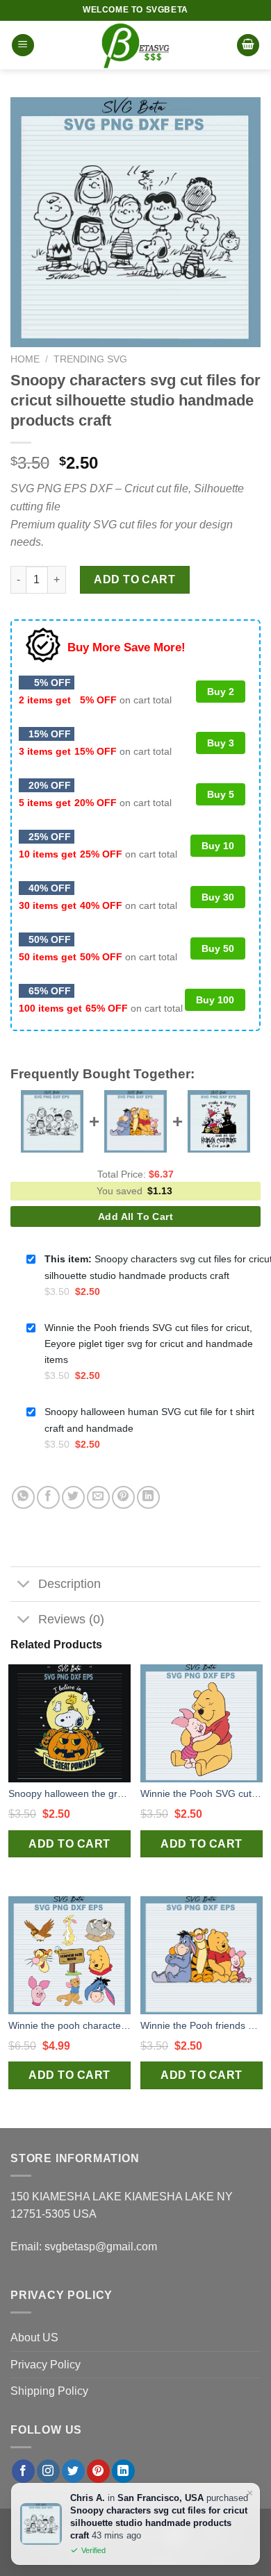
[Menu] (23, 45)
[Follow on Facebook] (23, 2471)
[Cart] (248, 45)
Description (69, 1584)
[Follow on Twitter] (73, 2471)
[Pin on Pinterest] (123, 1497)
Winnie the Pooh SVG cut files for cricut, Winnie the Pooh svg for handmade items (202, 1793)
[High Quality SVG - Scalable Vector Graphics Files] (135, 45)
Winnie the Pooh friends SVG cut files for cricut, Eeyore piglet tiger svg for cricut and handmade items (202, 2025)
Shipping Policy (49, 2391)
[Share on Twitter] (73, 1497)
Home (25, 359)
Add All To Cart (135, 1216)
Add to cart (134, 579)
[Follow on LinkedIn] (123, 2471)
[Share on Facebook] (48, 1497)
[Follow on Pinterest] (98, 2471)
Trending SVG (90, 359)
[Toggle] (24, 1586)
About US (34, 2337)
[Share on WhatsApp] (23, 1497)
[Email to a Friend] (98, 1497)
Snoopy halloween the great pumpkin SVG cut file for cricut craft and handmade (69, 1793)
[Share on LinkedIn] (148, 1497)
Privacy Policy (46, 2365)
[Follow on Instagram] (48, 2471)
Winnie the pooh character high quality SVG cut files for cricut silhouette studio (69, 2025)
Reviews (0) (71, 1619)
